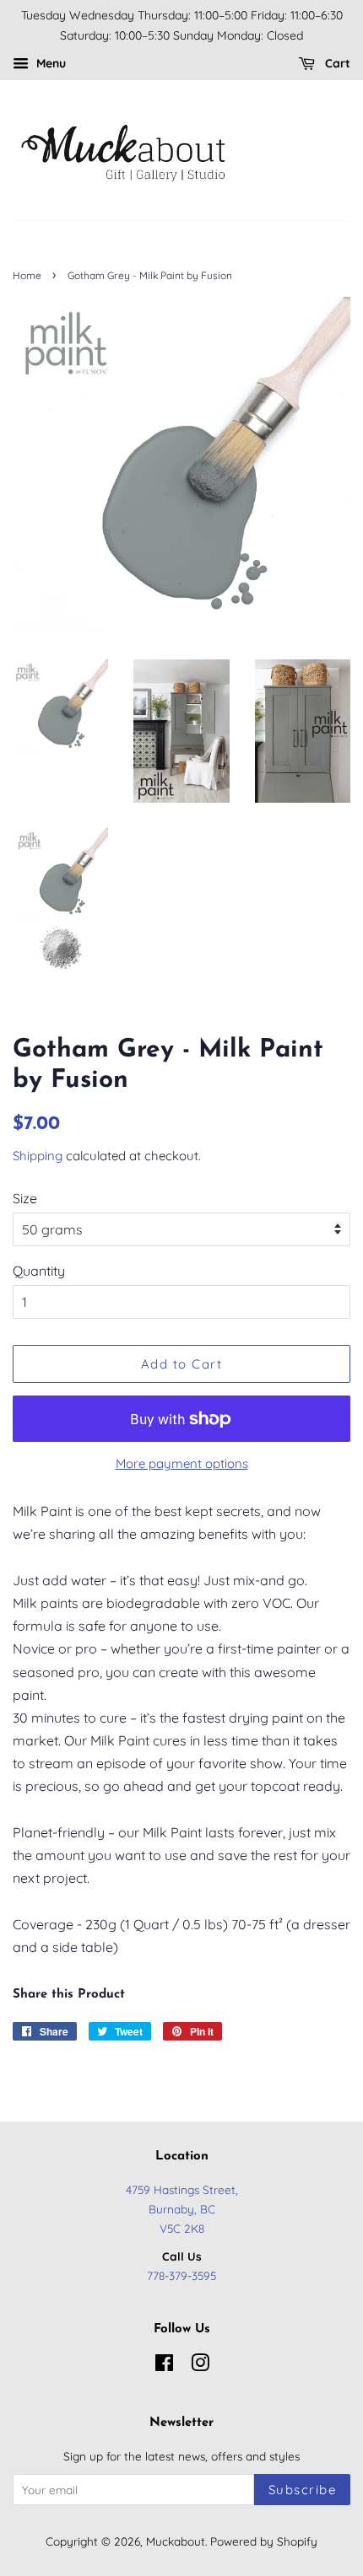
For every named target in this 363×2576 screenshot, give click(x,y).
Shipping (38, 1156)
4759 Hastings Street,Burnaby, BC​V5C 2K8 (182, 2209)
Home (27, 275)
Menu (49, 63)
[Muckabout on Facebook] (164, 2366)
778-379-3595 (181, 2275)
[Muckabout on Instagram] (200, 2366)
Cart (336, 63)
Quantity (39, 1271)
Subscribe (303, 2490)
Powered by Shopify (264, 2541)
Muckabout (176, 2541)
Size (25, 1198)
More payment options (182, 1463)
